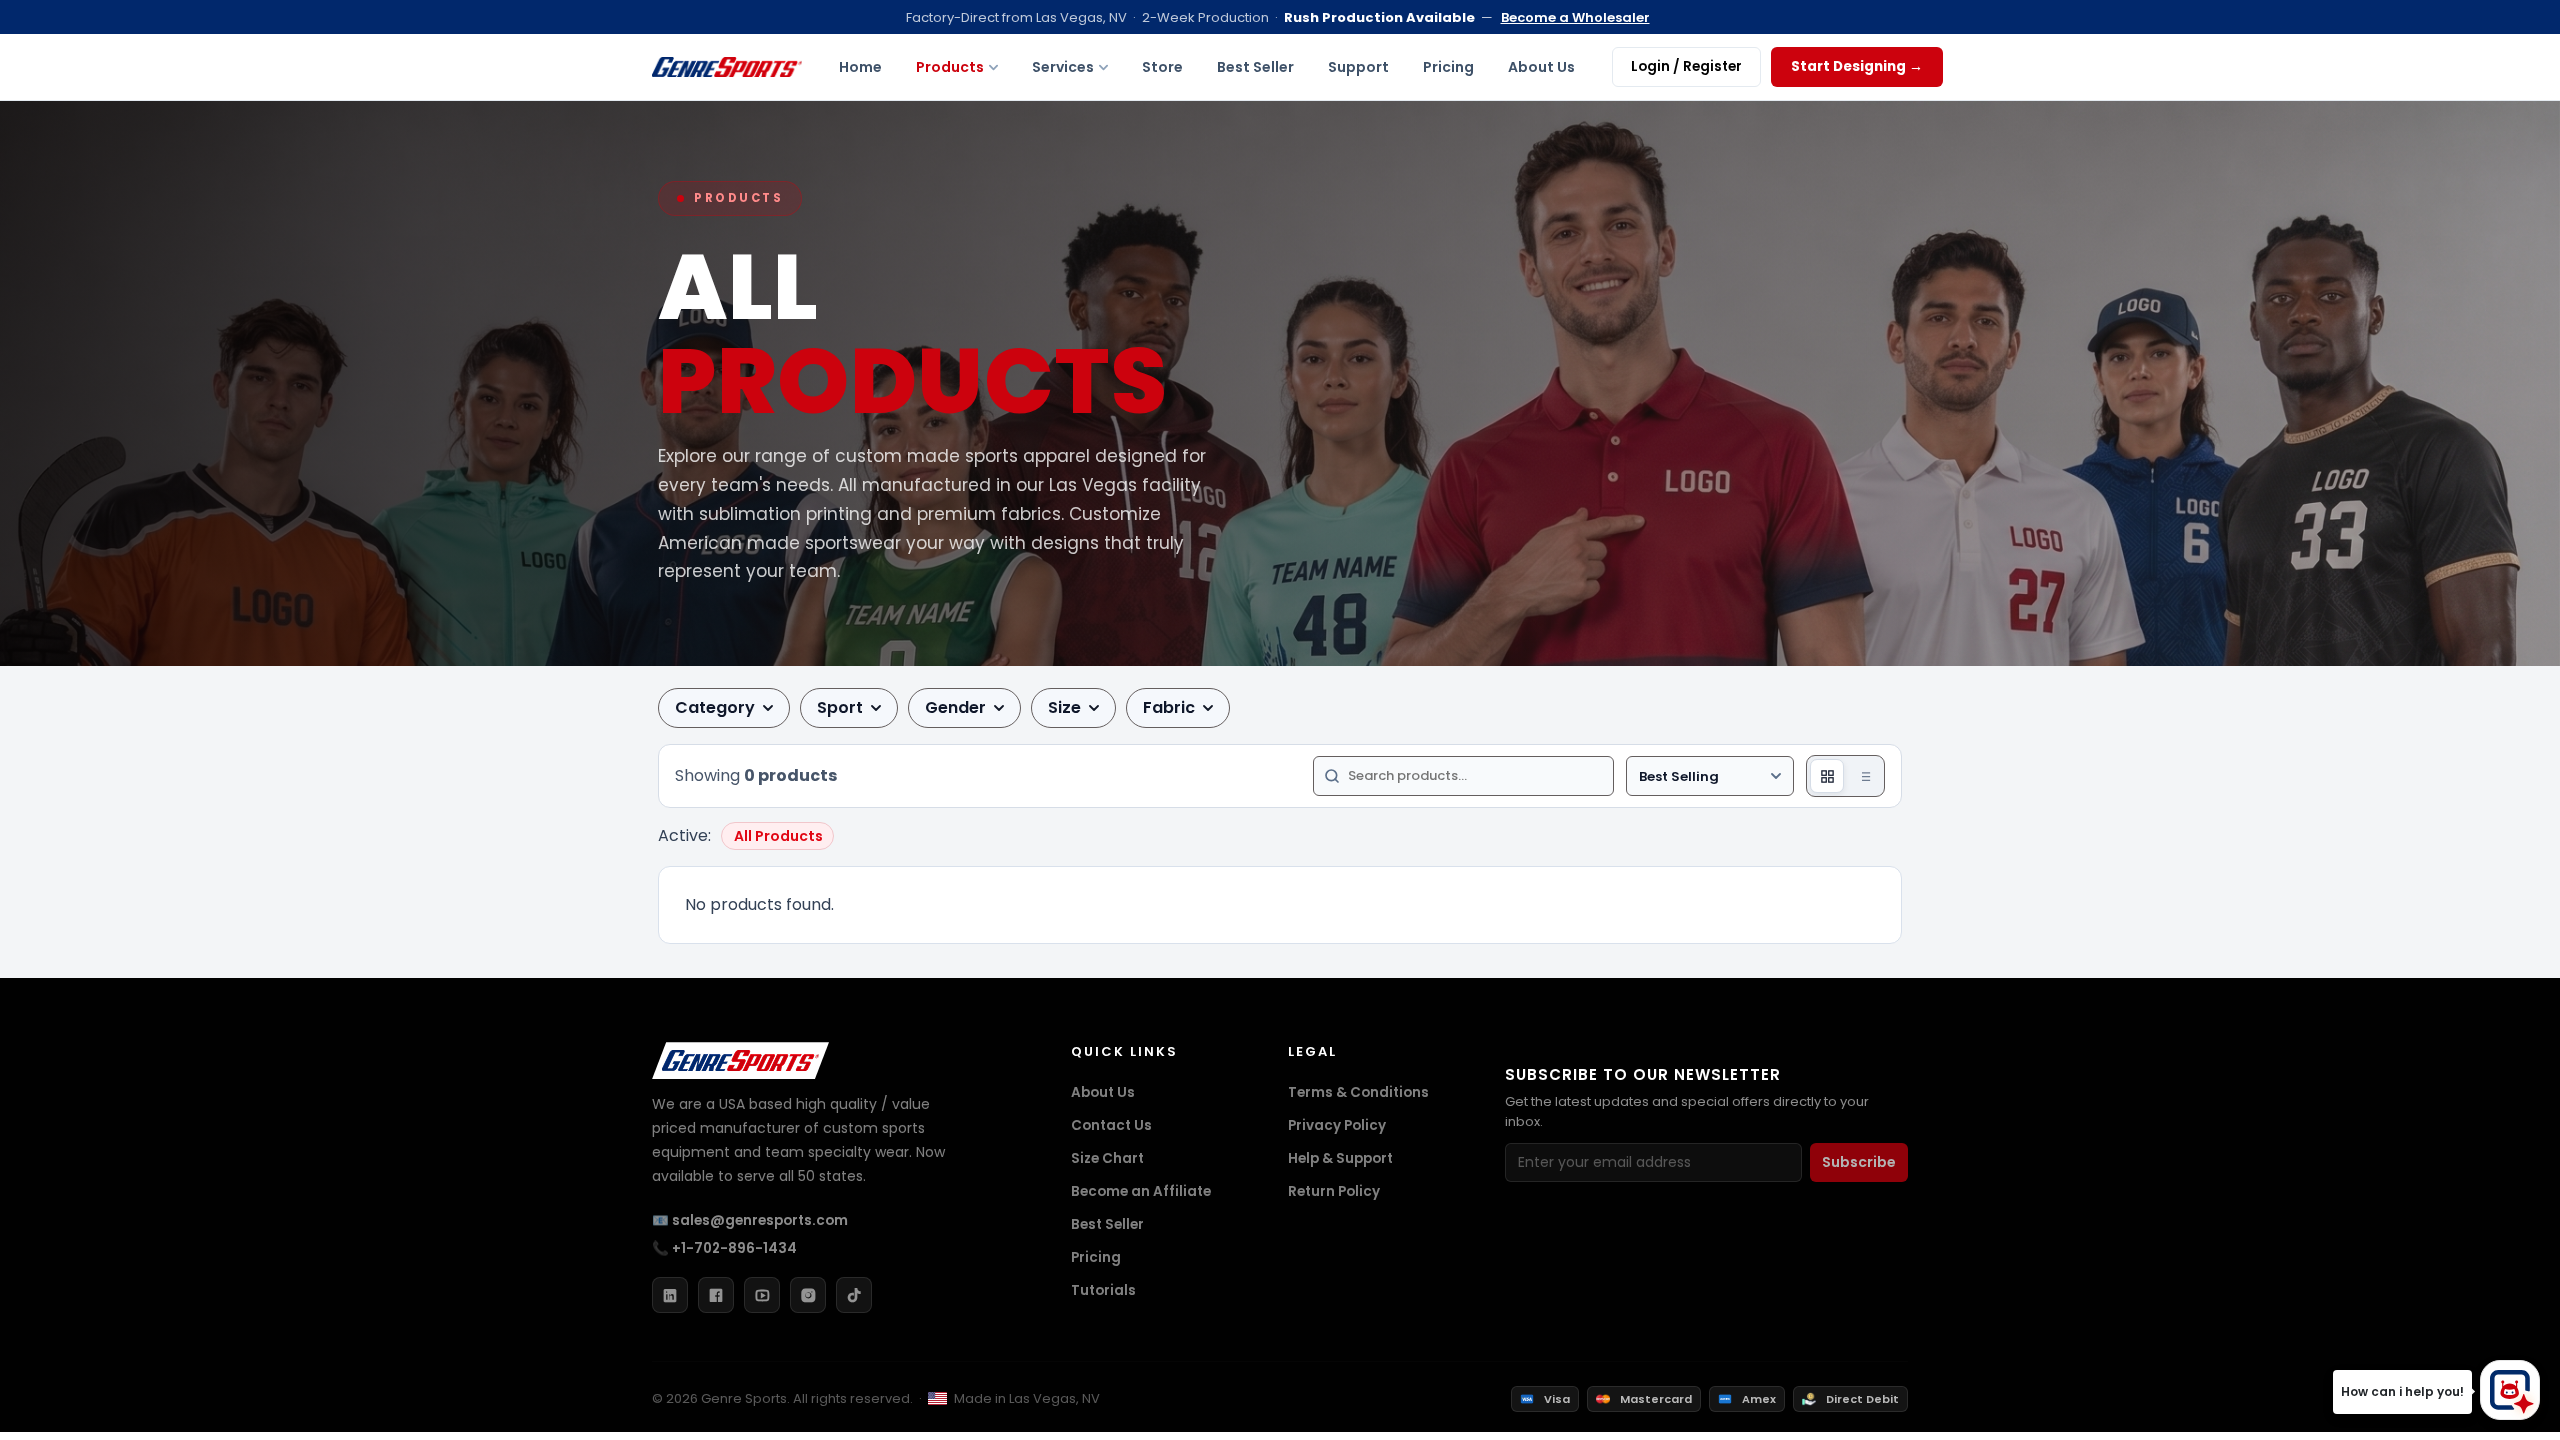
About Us (1541, 67)
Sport (840, 707)
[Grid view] (1827, 776)
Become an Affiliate (1141, 1191)
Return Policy (1334, 1191)
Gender (955, 707)
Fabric (1169, 707)
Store (1162, 67)
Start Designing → (1857, 66)
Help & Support (1340, 1158)
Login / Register (1686, 66)
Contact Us (1111, 1125)
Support (1358, 67)
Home (860, 67)
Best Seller (1255, 67)
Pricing (1448, 67)
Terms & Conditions (1358, 1092)
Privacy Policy (1337, 1125)
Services (1063, 67)
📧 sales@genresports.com (750, 1220)
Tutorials (1103, 1290)
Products (950, 67)
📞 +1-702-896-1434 (724, 1248)
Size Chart (1107, 1158)
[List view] (1864, 776)
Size (1064, 707)
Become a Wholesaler (1575, 17)
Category (715, 707)
